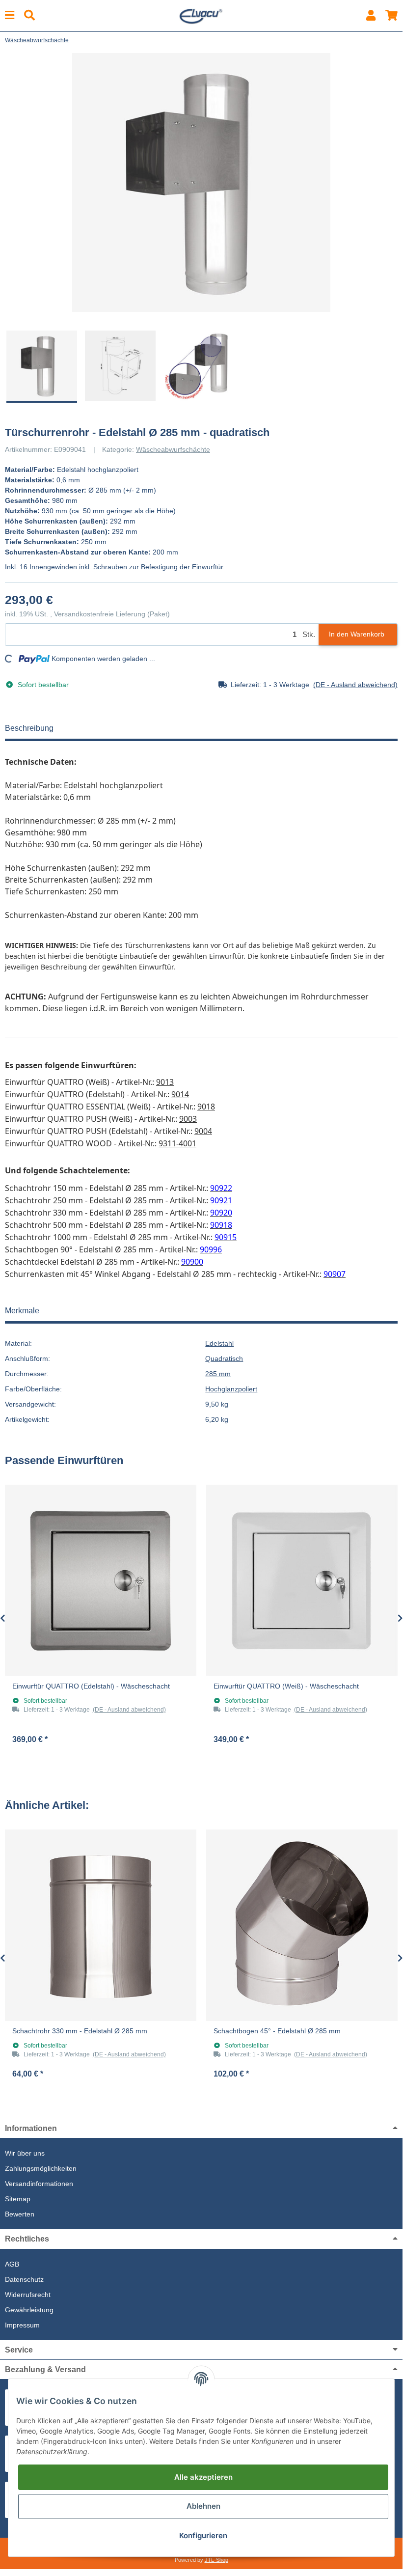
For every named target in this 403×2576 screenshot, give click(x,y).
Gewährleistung (29, 2310)
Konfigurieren (203, 2535)
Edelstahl (219, 1343)
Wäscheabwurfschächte (173, 449)
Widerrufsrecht (28, 2295)
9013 (165, 1082)
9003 (188, 1119)
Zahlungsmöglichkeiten (41, 2168)
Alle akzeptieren (203, 2477)
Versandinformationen (39, 2184)
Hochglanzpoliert (231, 1389)
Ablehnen (203, 2506)
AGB (12, 2264)
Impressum (22, 2325)
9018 (206, 1107)
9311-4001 (177, 1143)
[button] (371, 15)
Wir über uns (25, 2153)
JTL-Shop (216, 2560)
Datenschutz (24, 2279)
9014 (180, 1094)
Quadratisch (224, 1358)
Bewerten (20, 2214)
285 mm (218, 1374)
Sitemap (18, 2199)
